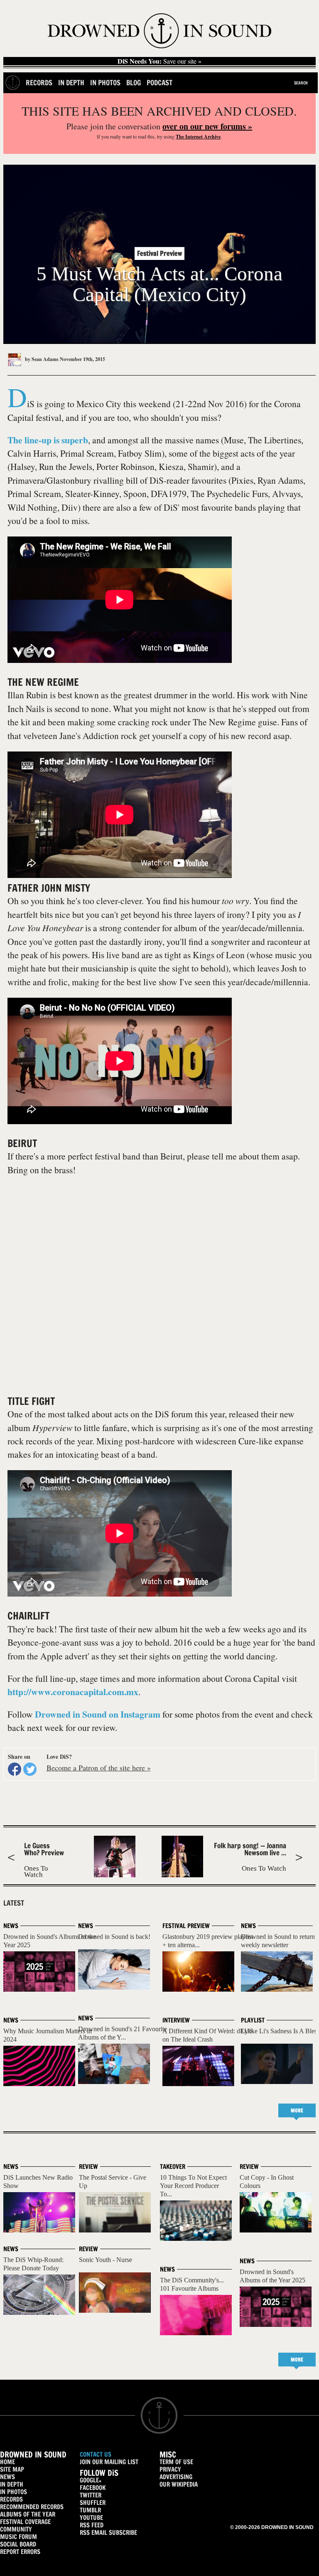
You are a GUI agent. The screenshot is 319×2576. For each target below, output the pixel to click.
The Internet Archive (198, 137)
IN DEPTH (12, 2484)
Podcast (159, 83)
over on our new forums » (207, 126)
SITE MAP (12, 2469)
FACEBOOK (93, 2488)
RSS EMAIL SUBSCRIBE (108, 2533)
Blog (134, 83)
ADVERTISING (176, 2477)
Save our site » (159, 61)
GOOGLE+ (91, 2480)
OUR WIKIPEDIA (179, 2484)
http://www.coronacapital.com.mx (73, 1692)
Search (301, 83)
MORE (297, 2110)
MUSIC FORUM (18, 2537)
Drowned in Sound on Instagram (98, 1714)
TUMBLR (90, 2510)
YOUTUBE (91, 2518)
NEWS (7, 2477)
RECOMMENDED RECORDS (32, 2507)
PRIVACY (170, 2469)
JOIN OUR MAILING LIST (109, 2462)
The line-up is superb (48, 440)
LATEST (14, 1903)
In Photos (105, 83)
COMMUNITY (16, 2529)
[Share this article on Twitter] (30, 1769)
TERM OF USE (176, 2462)
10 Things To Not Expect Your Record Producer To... (193, 2186)
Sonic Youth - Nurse (106, 2260)
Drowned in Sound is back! (114, 1937)
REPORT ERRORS (20, 2552)
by (41, 359)
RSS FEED (92, 2525)
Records (39, 83)
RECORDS (11, 2499)
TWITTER (91, 2495)
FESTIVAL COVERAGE (25, 2522)
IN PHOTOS (13, 2492)
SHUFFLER (93, 2503)
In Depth (71, 83)
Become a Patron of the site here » (99, 1768)
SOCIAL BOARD (18, 2544)
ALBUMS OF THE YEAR (28, 2514)
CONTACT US (96, 2454)
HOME (7, 2462)
